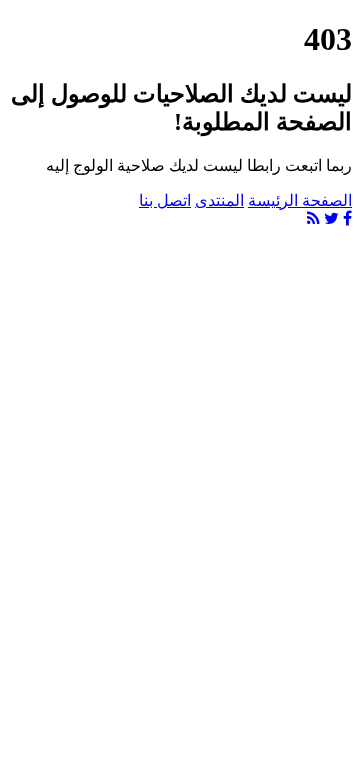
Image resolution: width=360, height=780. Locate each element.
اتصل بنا (165, 200)
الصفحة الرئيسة (300, 200)
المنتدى (219, 200)
